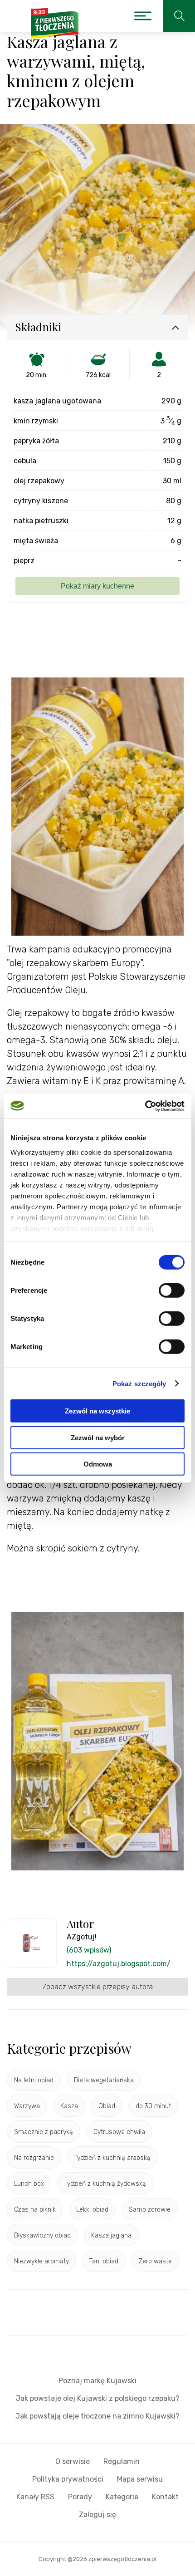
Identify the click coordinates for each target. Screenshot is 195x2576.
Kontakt (165, 2497)
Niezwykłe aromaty (41, 2261)
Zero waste (155, 2261)
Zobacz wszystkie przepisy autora (97, 1987)
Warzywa (27, 2106)
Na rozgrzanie (34, 2158)
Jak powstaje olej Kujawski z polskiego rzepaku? (98, 2398)
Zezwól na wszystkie (97, 1411)
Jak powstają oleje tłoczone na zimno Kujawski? (97, 2416)
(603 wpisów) (89, 1950)
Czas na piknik (35, 2210)
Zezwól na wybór (98, 1437)
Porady (80, 2497)
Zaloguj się (97, 2515)
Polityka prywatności (68, 2479)
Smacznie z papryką (44, 2132)
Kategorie (122, 2497)
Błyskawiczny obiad (42, 2235)
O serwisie (73, 2461)
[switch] (172, 1290)
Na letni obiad (34, 2080)
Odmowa (98, 1464)
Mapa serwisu (140, 2479)
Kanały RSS (35, 2497)
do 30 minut (153, 2106)
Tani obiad (104, 2261)
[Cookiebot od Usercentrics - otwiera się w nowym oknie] (145, 1106)
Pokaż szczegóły (139, 1383)
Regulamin (122, 2461)
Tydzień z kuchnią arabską (112, 2158)
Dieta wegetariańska (104, 2080)
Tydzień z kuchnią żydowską (105, 2184)
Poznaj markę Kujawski (97, 2381)
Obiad (107, 2106)
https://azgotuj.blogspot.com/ (119, 1964)
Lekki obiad (92, 2210)
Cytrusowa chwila (119, 2132)
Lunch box (29, 2184)
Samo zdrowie (150, 2210)
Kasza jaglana (111, 2235)
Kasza (69, 2106)
